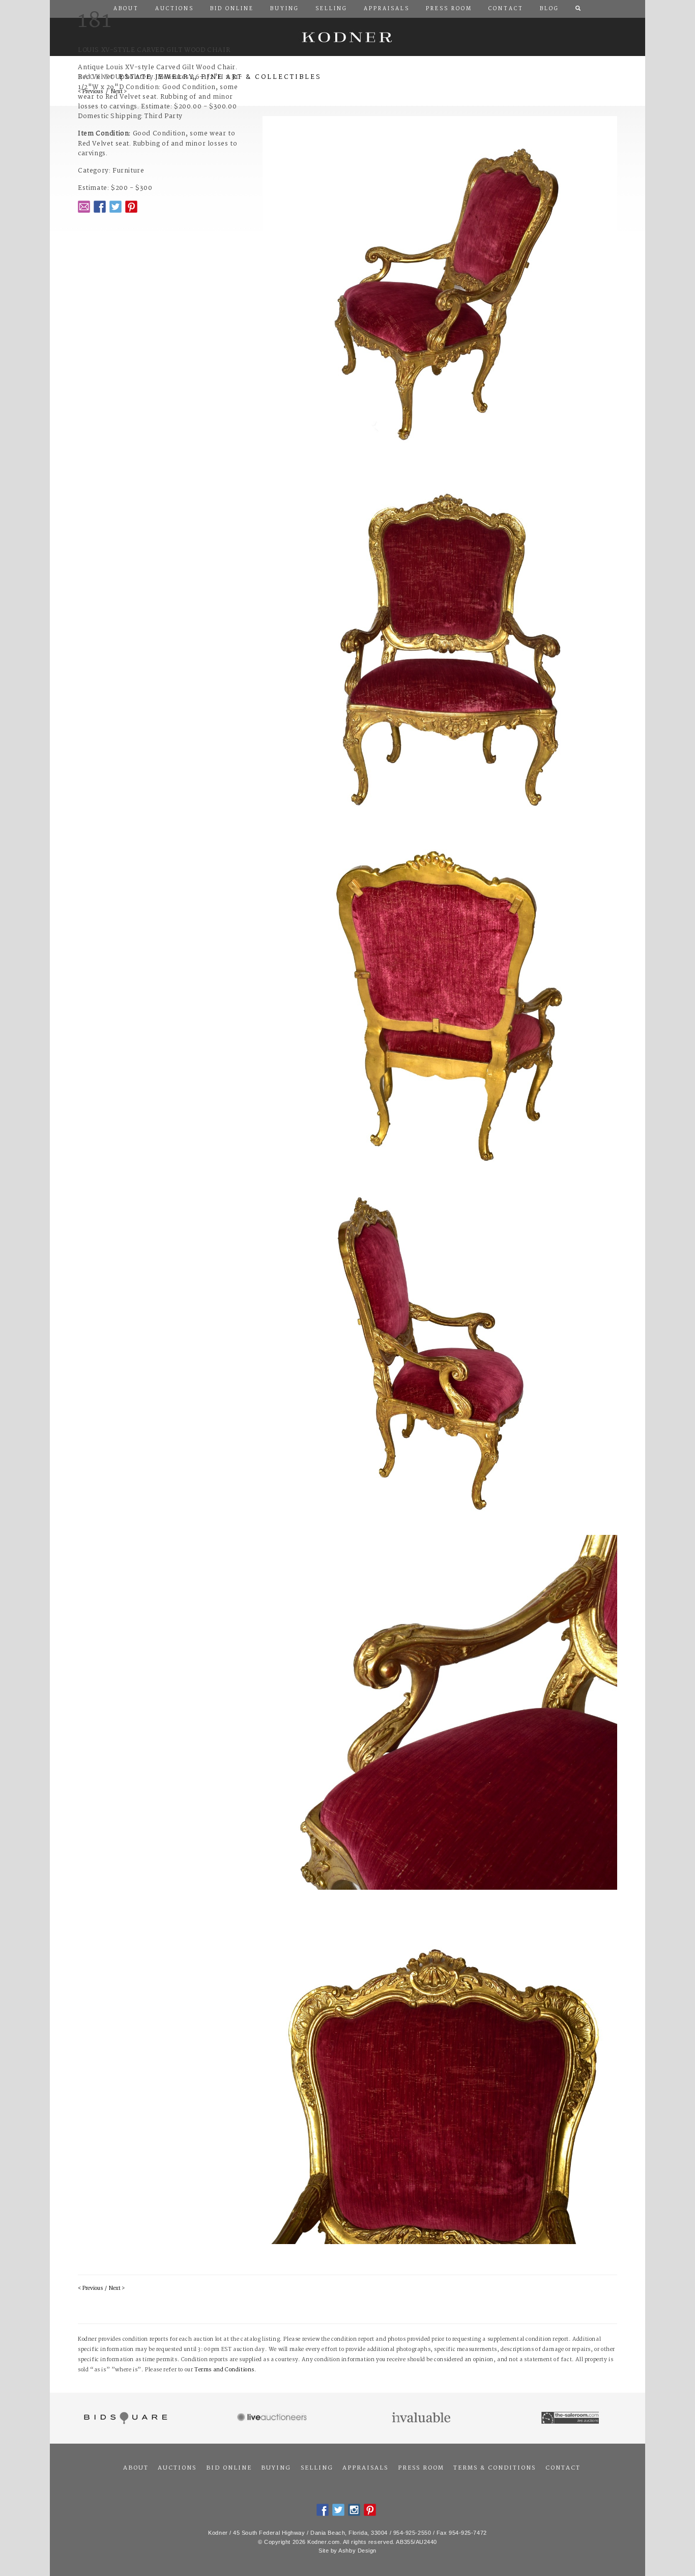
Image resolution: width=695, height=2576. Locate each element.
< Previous (90, 2289)
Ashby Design (357, 2551)
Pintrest (131, 207)
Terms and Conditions (224, 2370)
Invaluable (422, 2418)
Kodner (347, 37)
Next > (117, 2289)
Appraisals (365, 2468)
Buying (276, 2468)
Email (84, 207)
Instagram (354, 2510)
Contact (563, 2468)
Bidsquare (124, 2418)
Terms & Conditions (495, 2468)
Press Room (421, 2468)
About (136, 2468)
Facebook (100, 207)
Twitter (115, 207)
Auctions (177, 2468)
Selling (317, 2468)
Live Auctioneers (273, 2418)
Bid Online (229, 2468)
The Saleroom (571, 2418)
